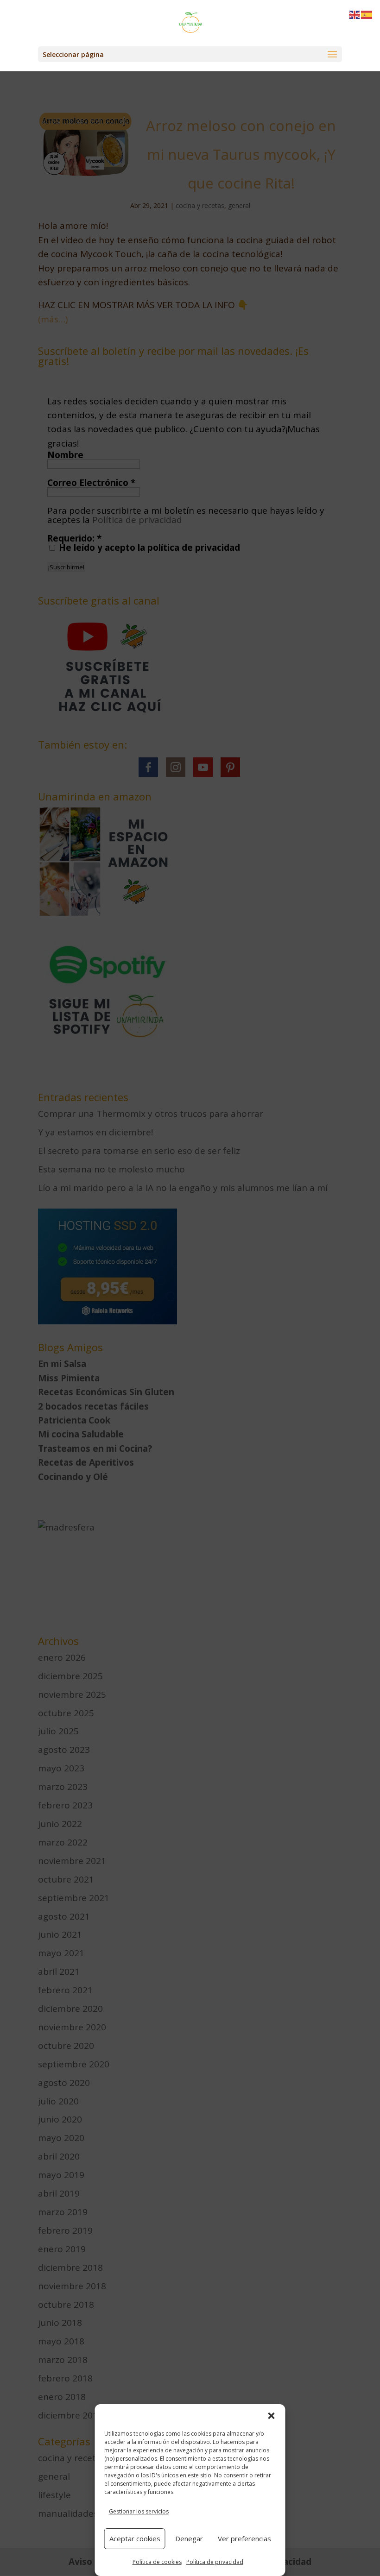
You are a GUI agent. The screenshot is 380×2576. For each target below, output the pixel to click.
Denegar (189, 2538)
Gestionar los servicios (139, 2511)
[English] (355, 14)
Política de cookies (157, 2562)
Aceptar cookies (135, 2538)
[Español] (367, 14)
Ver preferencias (244, 2538)
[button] (272, 2416)
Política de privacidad (215, 2562)
